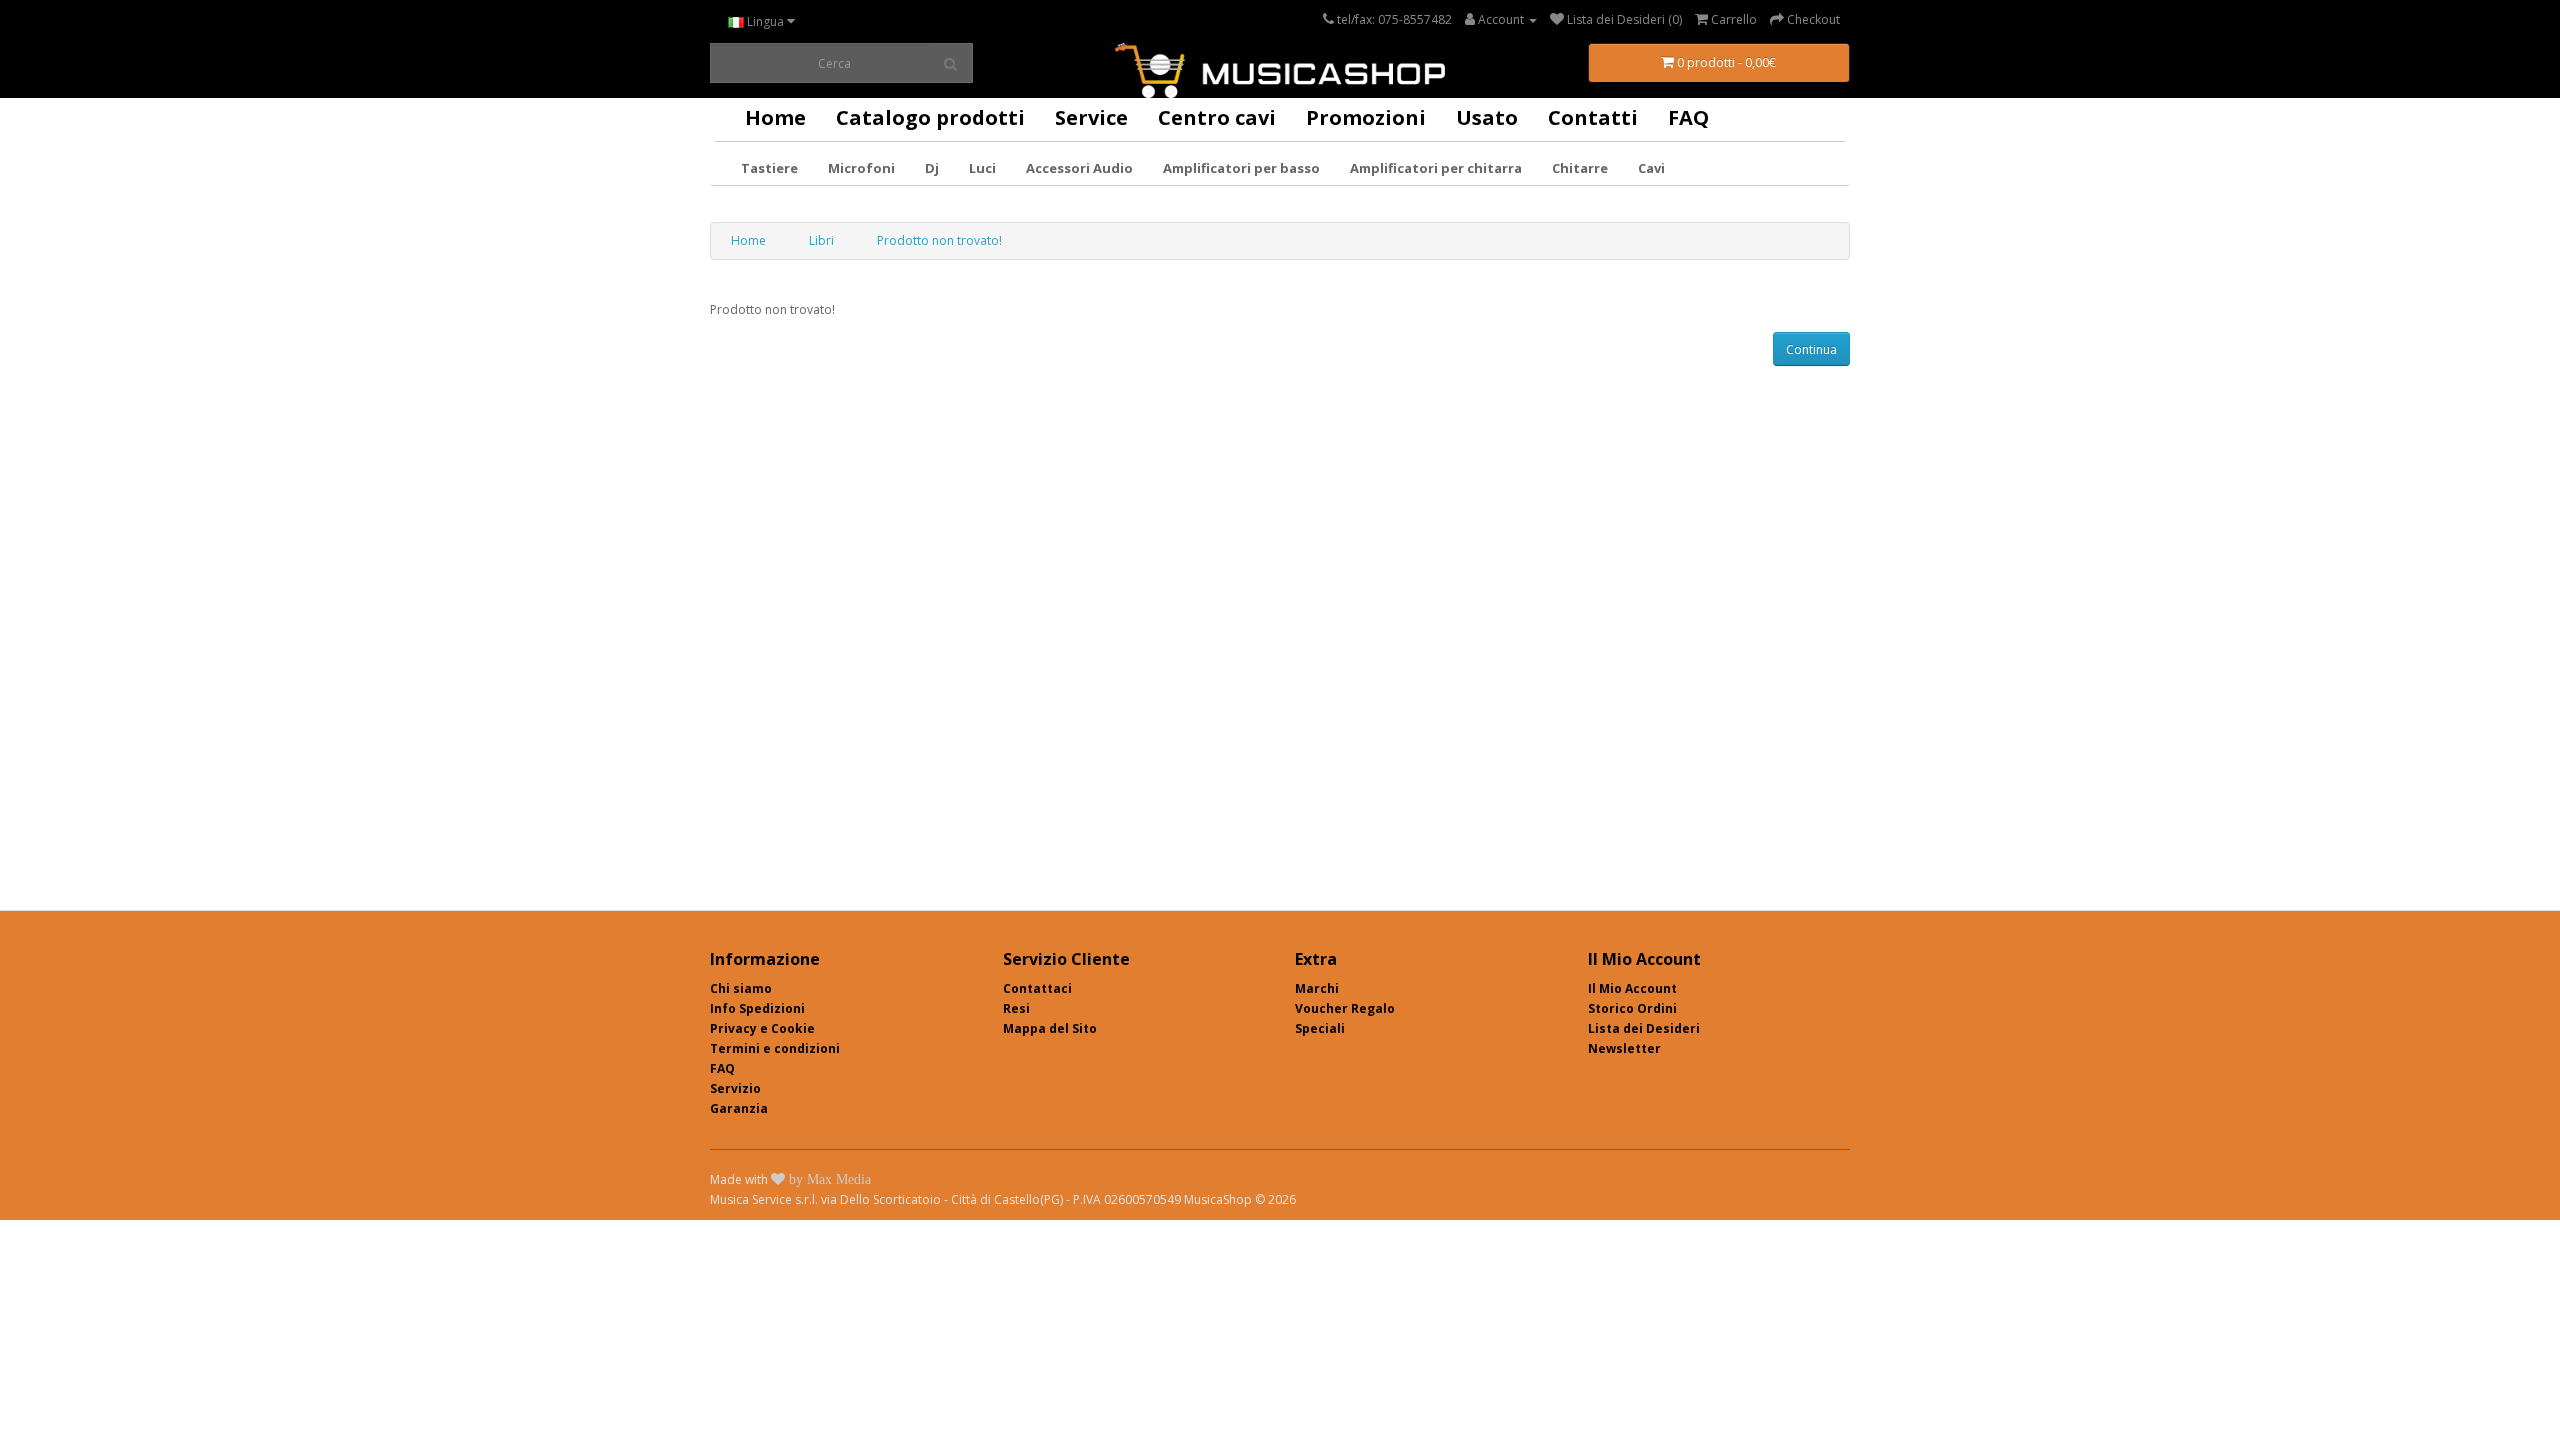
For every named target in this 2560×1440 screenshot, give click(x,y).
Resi (1016, 1008)
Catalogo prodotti (930, 117)
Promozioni (1366, 117)
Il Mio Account (1632, 988)
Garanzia (739, 1108)
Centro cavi (1217, 117)
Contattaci (1037, 988)
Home (775, 117)
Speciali (1320, 1028)
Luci (982, 168)
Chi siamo (741, 988)
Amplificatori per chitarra (1436, 168)
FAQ (1688, 117)
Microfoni (861, 168)
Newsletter (1624, 1048)
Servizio (735, 1088)
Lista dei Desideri (1644, 1028)
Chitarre (1580, 168)
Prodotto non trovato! (939, 240)
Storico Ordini (1632, 1008)
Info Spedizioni (757, 1008)
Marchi (1317, 988)
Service (1091, 117)
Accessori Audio (1079, 168)
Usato (1487, 117)
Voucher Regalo (1345, 1008)
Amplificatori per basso (1241, 168)
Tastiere (769, 168)
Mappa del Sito (1050, 1028)
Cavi (1651, 168)
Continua (1811, 349)
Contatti (1593, 117)
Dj (932, 168)
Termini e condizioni (775, 1048)
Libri (821, 240)
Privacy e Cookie (762, 1028)
